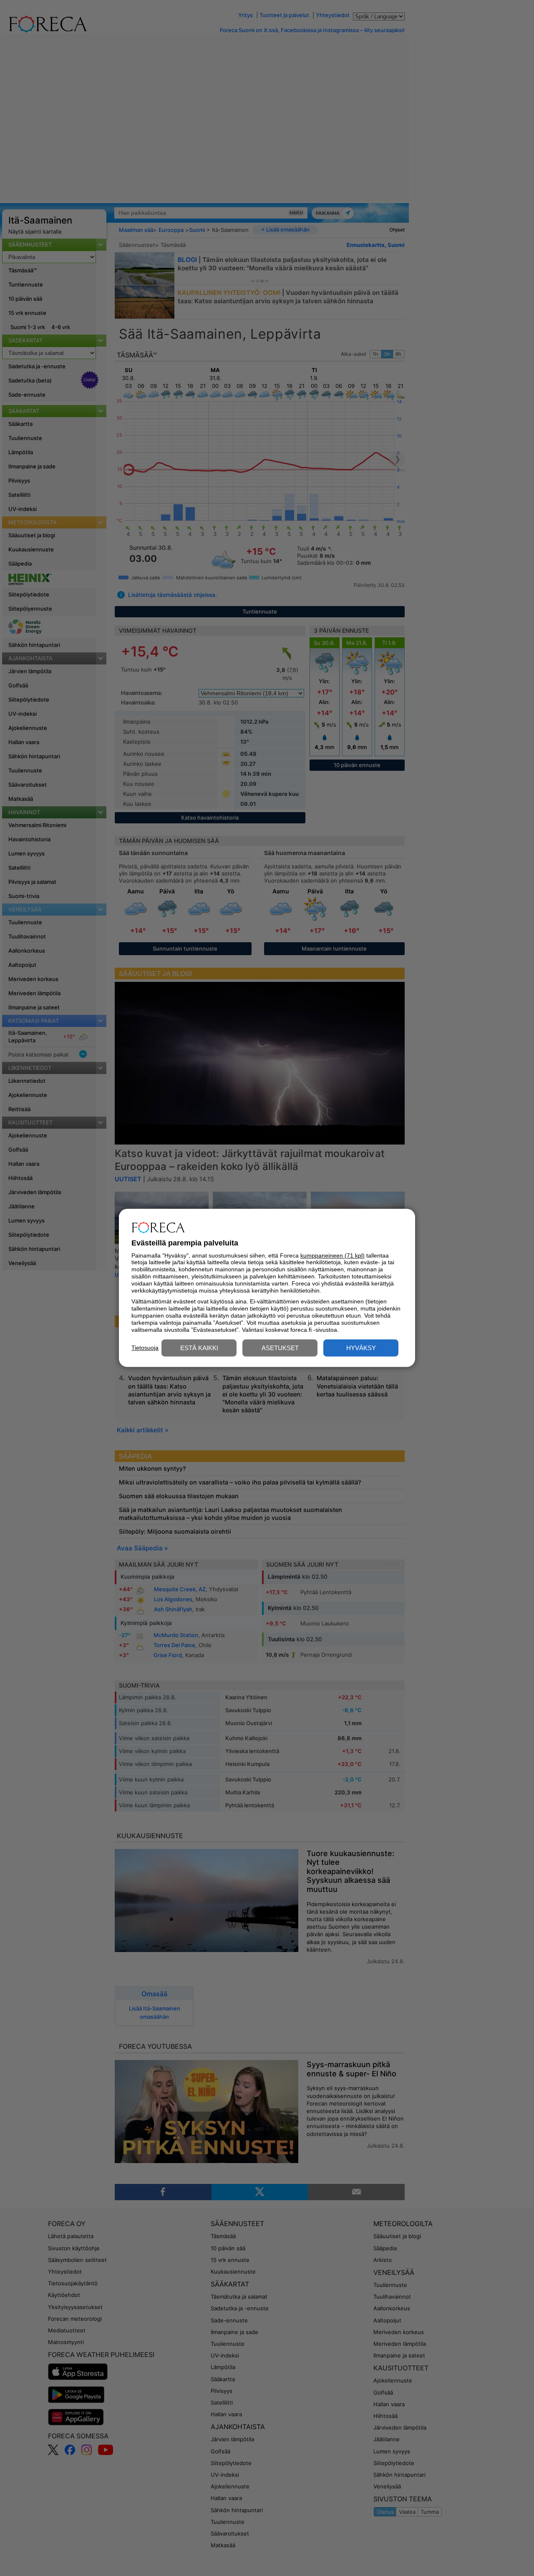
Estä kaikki (199, 1348)
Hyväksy (361, 1348)
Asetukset (280, 1348)
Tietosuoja (145, 1348)
